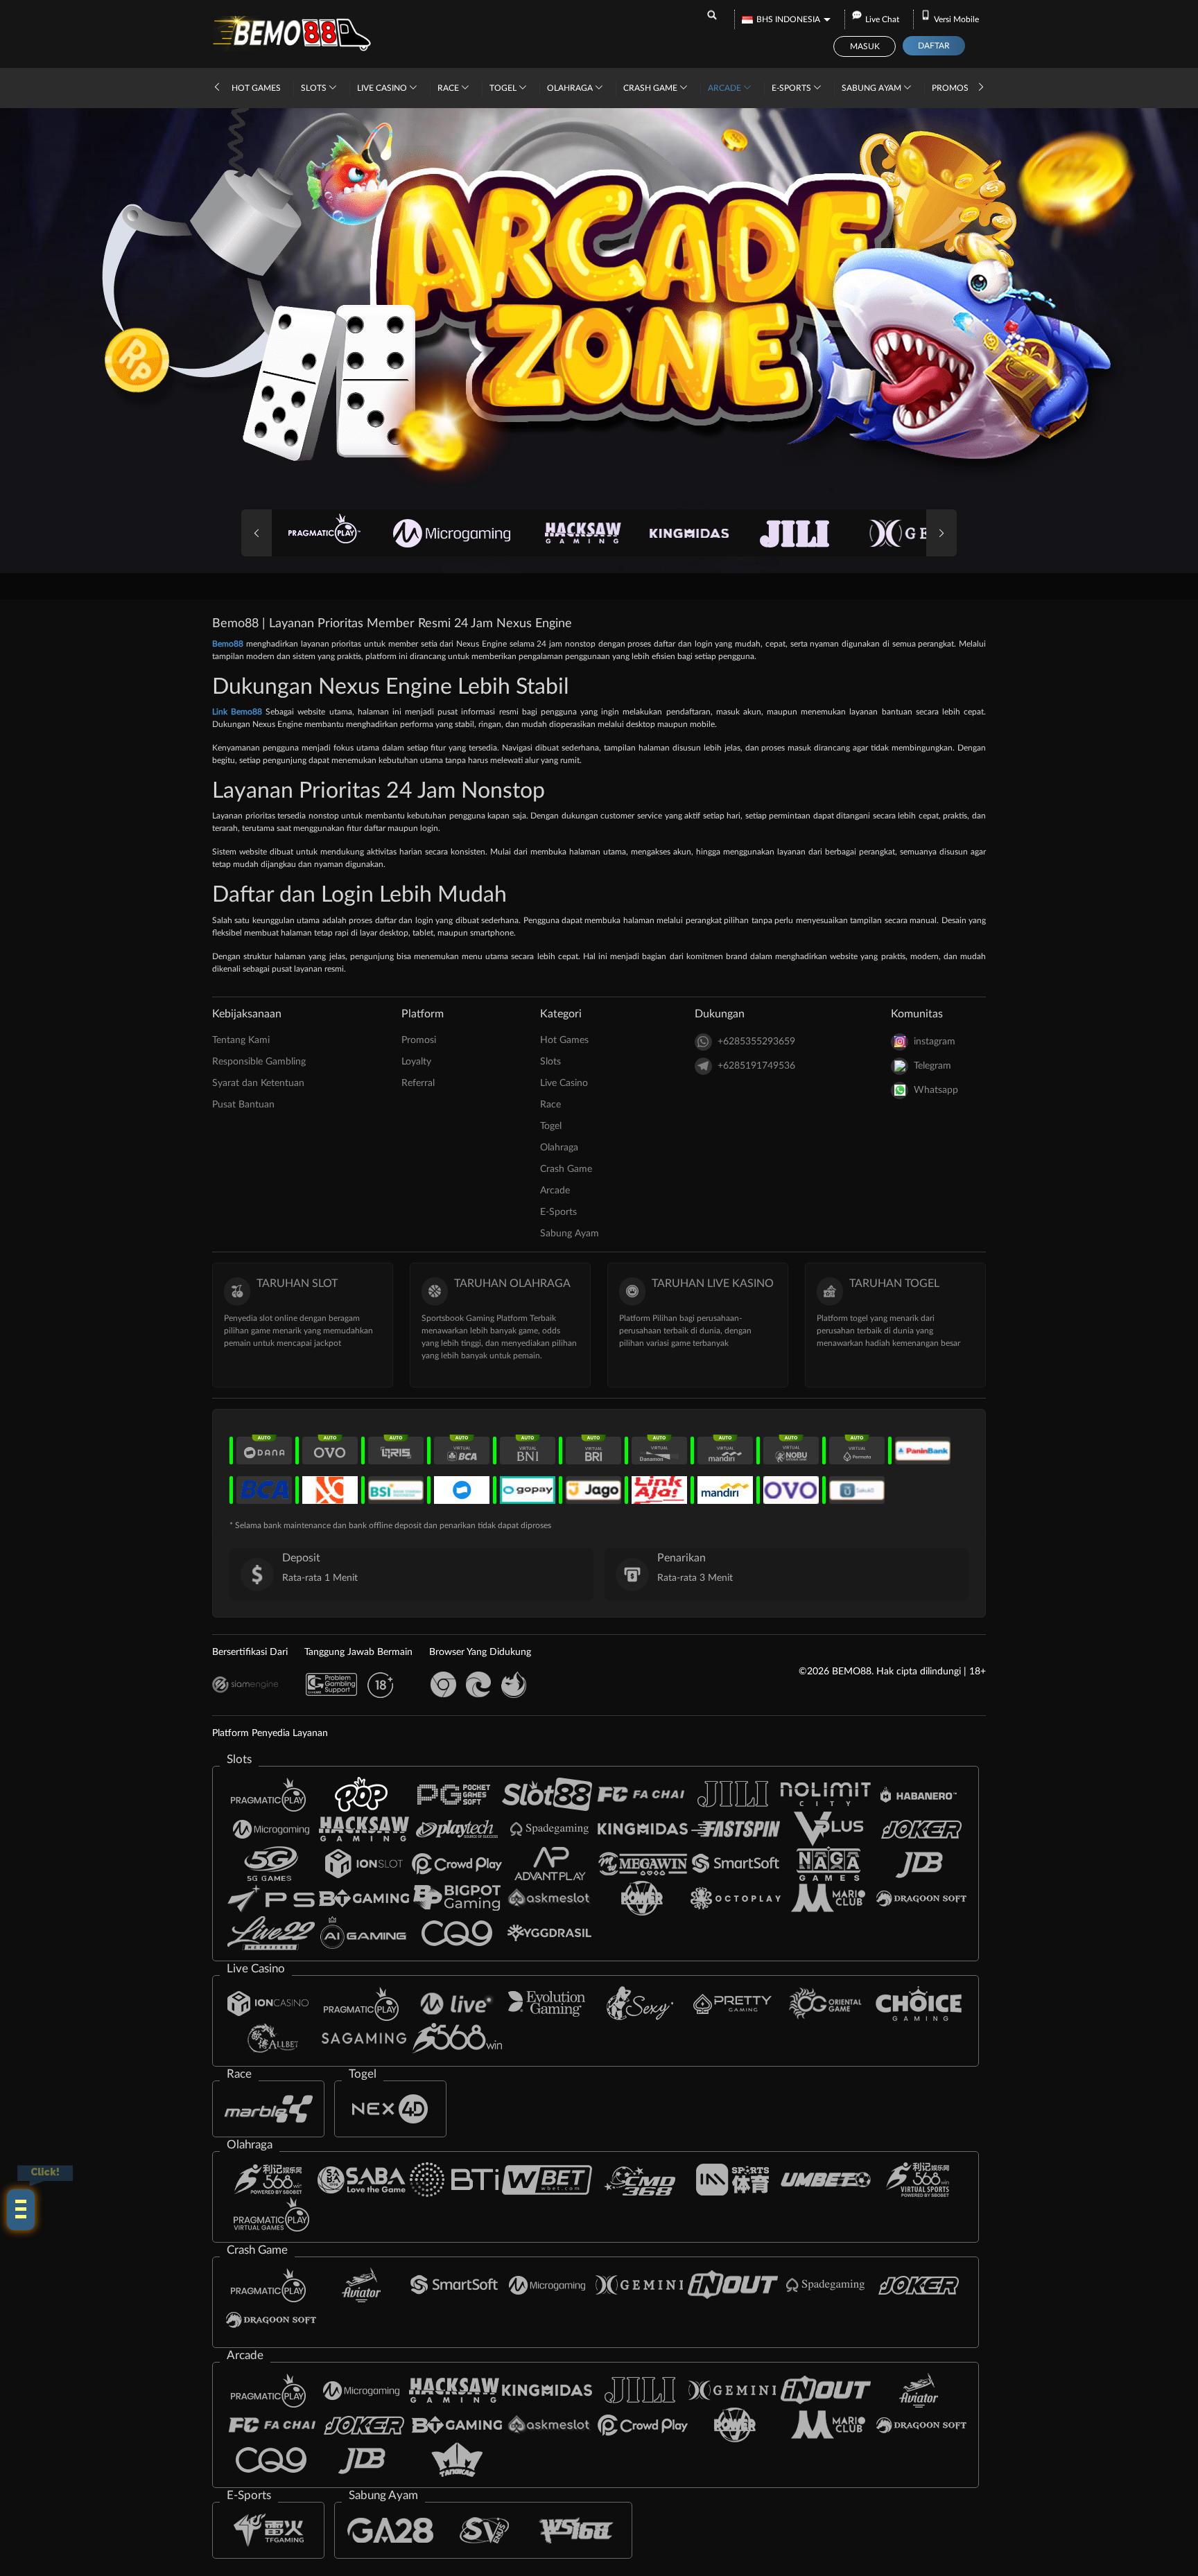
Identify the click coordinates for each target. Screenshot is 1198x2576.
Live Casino (383, 88)
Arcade (726, 88)
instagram (935, 1042)
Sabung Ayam (873, 88)
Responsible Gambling (259, 1062)
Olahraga (571, 88)
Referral (418, 1083)
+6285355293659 (756, 1042)
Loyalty (416, 1062)
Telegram (932, 1066)
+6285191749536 (756, 1066)
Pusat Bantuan (243, 1105)
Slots (315, 88)
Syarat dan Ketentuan (258, 1083)
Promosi (951, 88)
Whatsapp (936, 1090)
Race (449, 88)
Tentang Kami (241, 1040)
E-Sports (792, 88)
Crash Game (651, 88)
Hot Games (256, 88)
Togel (504, 88)
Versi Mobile (956, 19)
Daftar (934, 46)
